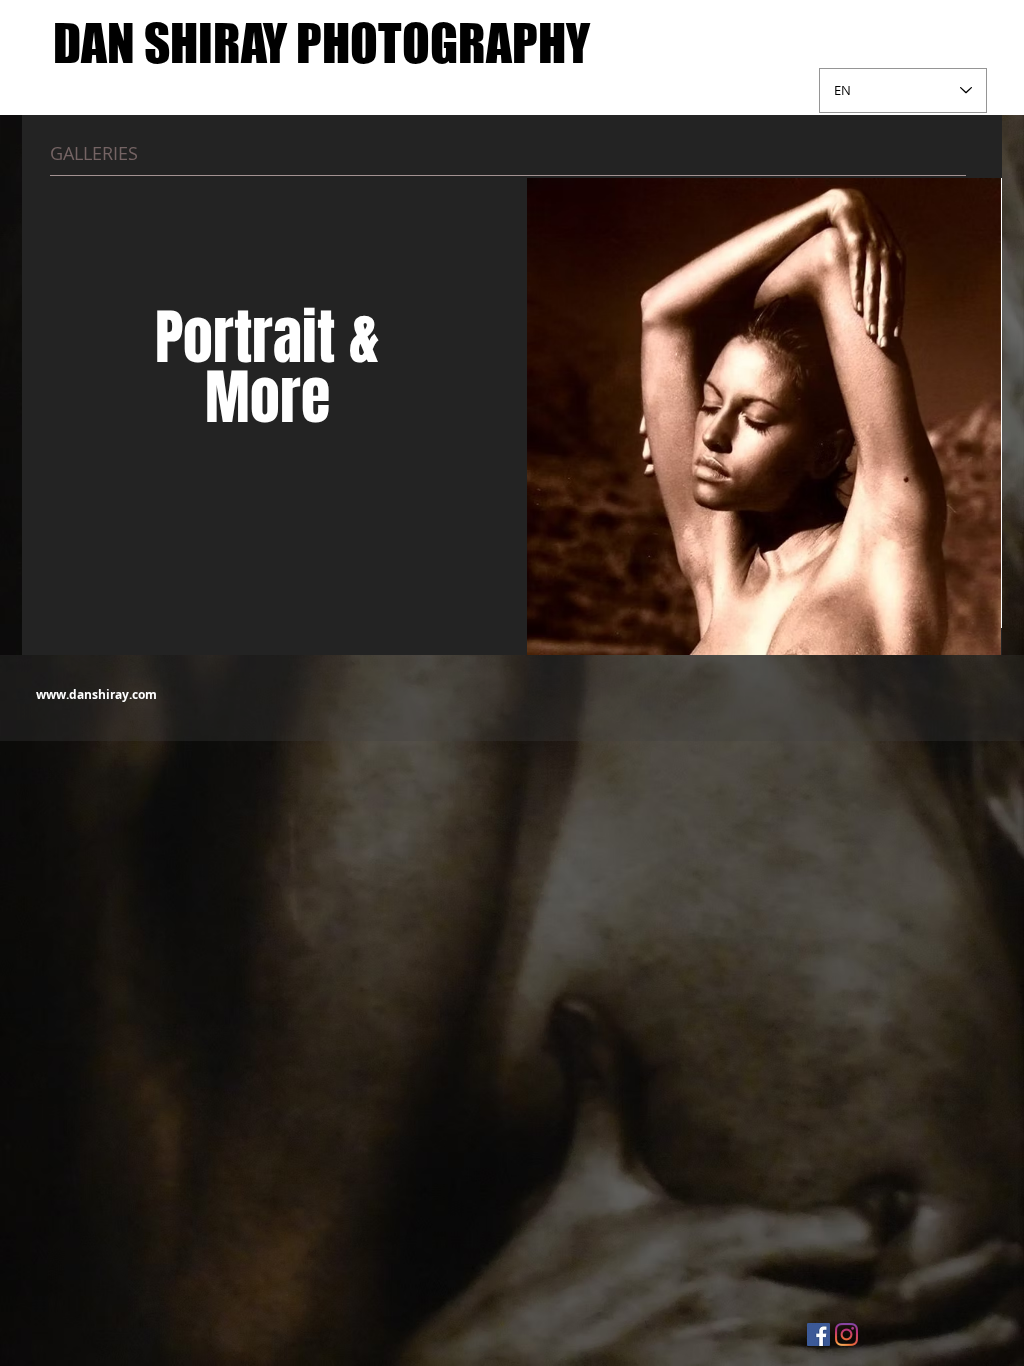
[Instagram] (846, 1334)
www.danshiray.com (96, 694)
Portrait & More (267, 368)
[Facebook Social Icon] (818, 1334)
